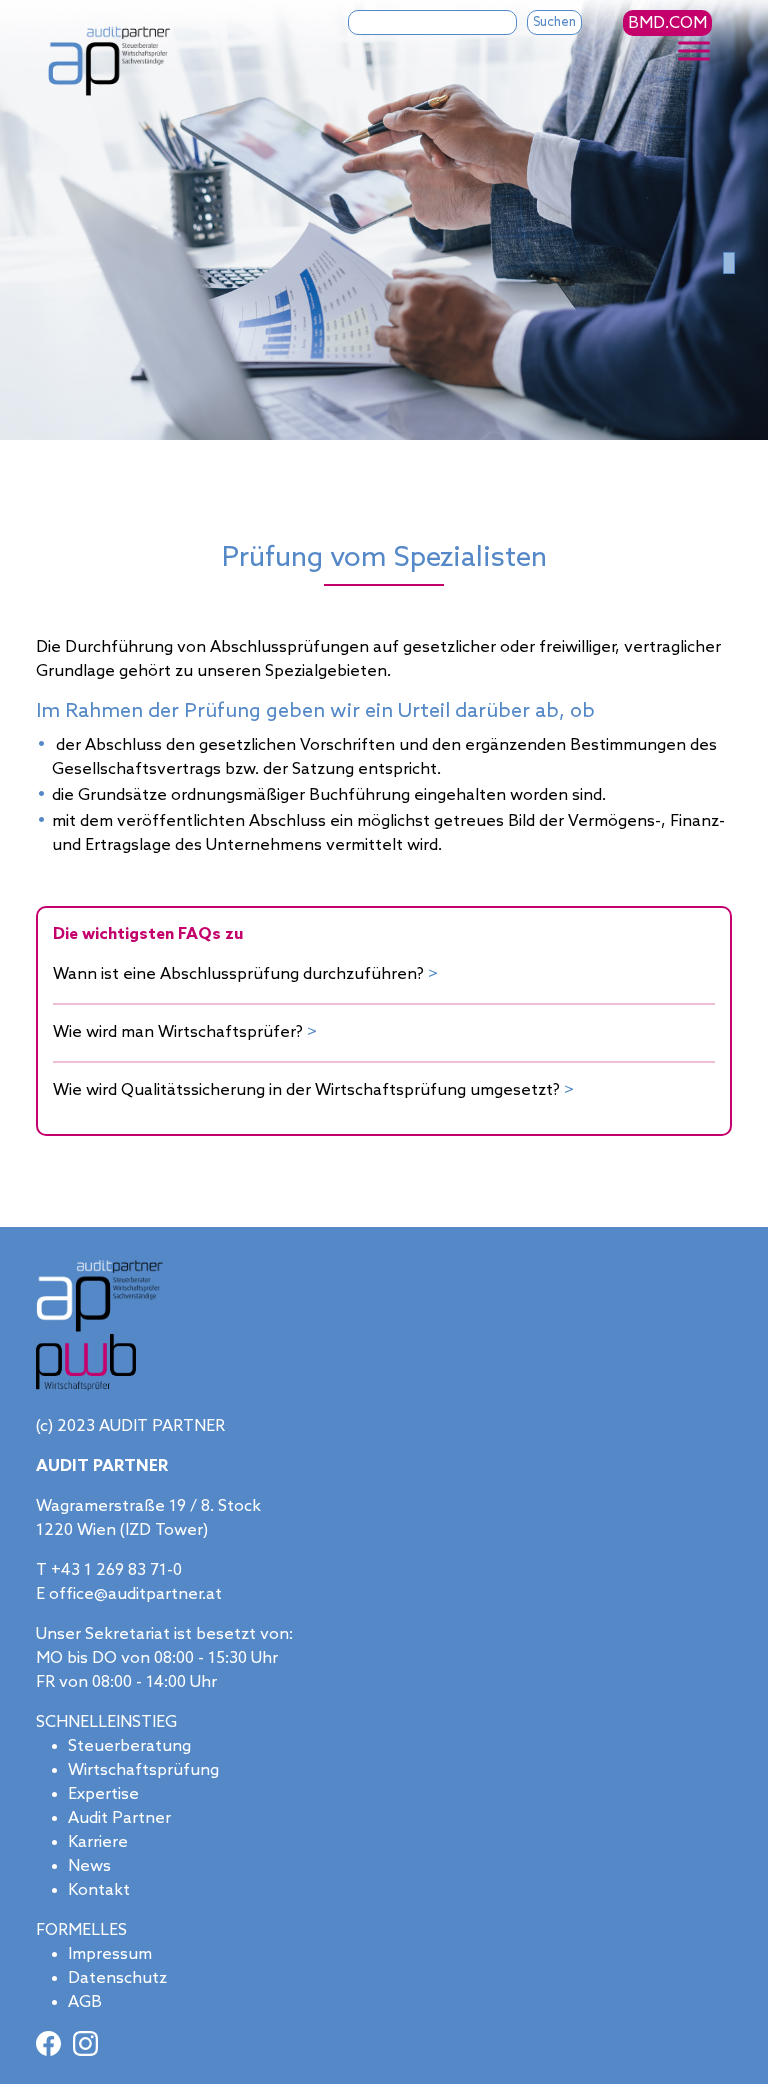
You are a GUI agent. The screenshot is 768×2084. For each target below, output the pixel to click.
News (89, 1866)
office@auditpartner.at (135, 1594)
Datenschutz (117, 1978)
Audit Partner (119, 1818)
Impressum (110, 1954)
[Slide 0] (729, 263)
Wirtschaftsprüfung (143, 1770)
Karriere (98, 1842)
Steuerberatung (129, 1746)
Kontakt (99, 1890)
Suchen (554, 22)
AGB (85, 2002)
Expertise (103, 1794)
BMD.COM (667, 23)
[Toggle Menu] (694, 51)
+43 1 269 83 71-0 (116, 1570)
